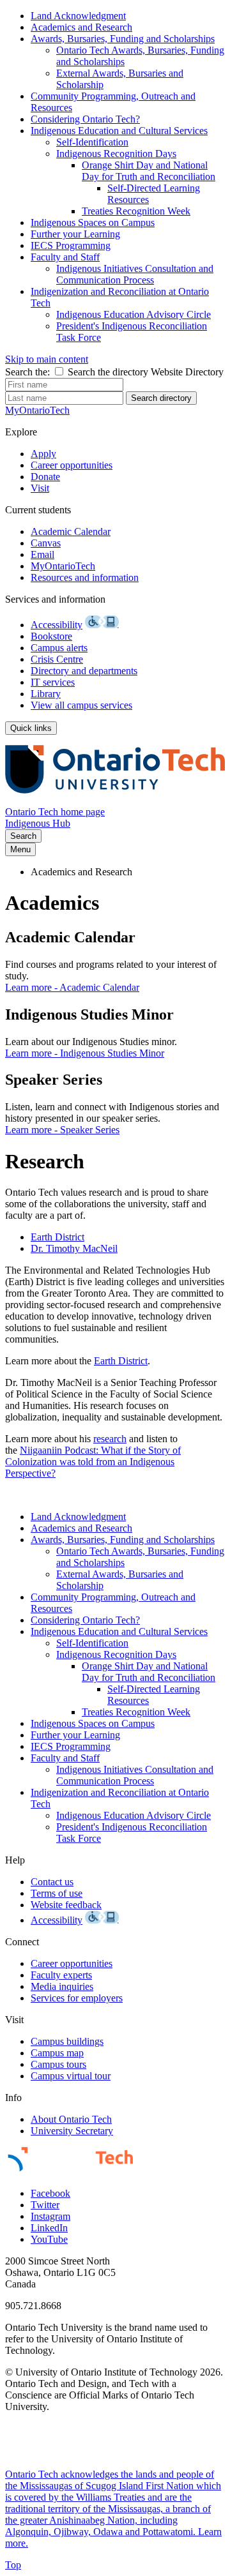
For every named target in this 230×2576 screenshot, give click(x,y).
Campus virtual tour (71, 2076)
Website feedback (66, 1905)
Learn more (72, 987)
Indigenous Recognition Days (116, 154)
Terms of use (57, 1893)
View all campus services (81, 705)
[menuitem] (128, 16)
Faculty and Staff (65, 257)
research (110, 1439)
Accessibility (57, 625)
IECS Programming (71, 245)
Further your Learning (75, 234)
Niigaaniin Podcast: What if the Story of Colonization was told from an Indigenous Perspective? (93, 1462)
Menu (20, 849)
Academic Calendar (71, 531)
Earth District (57, 1237)
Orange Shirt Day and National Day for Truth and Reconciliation (149, 171)
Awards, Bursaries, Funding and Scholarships (123, 39)
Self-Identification (92, 142)
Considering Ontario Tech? (85, 119)
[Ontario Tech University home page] (115, 800)
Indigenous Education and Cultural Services (119, 131)
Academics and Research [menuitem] (81, 872)
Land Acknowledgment (78, 16)
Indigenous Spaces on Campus (93, 222)
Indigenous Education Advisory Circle (134, 314)
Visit (40, 488)
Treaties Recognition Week (136, 211)
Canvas (46, 543)
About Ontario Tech (71, 2119)
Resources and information (85, 577)
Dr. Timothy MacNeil (74, 1248)
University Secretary (72, 2131)
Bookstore (51, 636)
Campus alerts (59, 648)
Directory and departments (84, 671)
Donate (45, 477)
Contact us (52, 1882)
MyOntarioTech (63, 566)
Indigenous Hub (38, 823)
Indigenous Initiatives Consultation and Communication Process (135, 274)
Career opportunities (72, 465)
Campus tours (58, 2064)
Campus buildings (67, 2041)
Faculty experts (61, 1975)
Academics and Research (81, 27)
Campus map (57, 2053)
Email (42, 554)
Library (46, 694)
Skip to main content (47, 359)
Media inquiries (62, 1986)
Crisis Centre (57, 659)
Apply (43, 454)
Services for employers (77, 1998)
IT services (53, 682)
